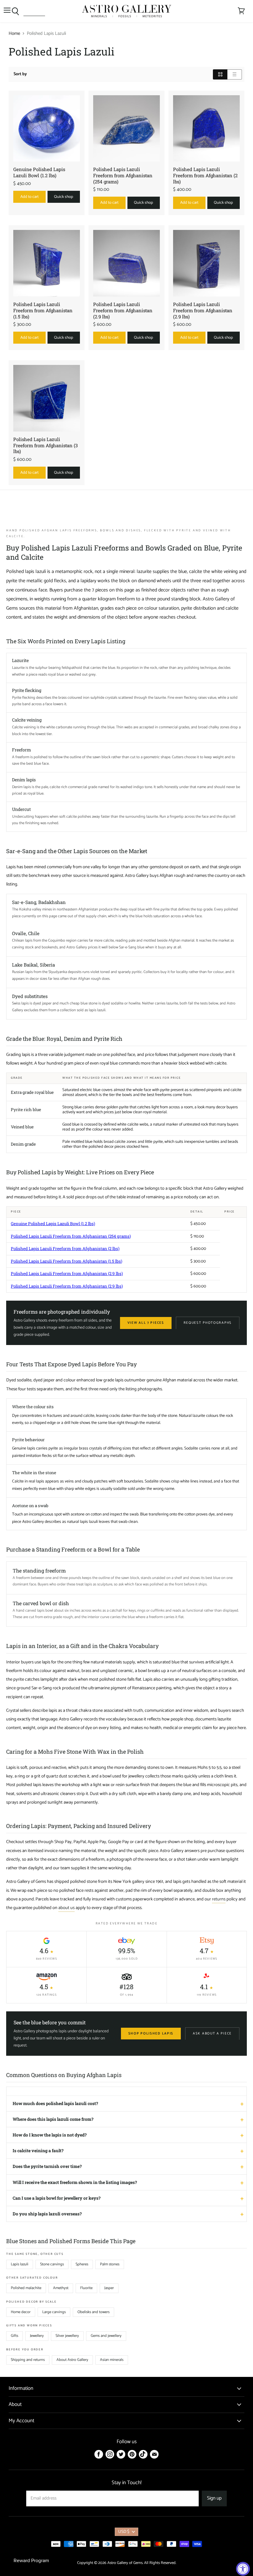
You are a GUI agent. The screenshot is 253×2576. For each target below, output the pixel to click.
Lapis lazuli (20, 2264)
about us (66, 1908)
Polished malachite (26, 2288)
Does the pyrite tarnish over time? (47, 2166)
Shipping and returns (28, 2360)
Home (14, 33)
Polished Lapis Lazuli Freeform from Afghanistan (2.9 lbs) (123, 310)
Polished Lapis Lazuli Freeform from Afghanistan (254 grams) (123, 175)
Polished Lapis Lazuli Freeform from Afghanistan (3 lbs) (46, 445)
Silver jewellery (67, 2336)
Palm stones (110, 2264)
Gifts (15, 2336)
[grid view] (220, 74)
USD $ (124, 2532)
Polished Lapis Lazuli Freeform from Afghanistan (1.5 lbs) (43, 310)
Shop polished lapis (151, 2034)
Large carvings (54, 2312)
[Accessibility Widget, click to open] (243, 2569)
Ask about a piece (212, 2034)
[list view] (235, 74)
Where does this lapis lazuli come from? (53, 2119)
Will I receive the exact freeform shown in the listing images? (75, 2182)
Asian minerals (112, 2360)
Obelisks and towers (93, 2312)
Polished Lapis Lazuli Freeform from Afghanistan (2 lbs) (205, 175)
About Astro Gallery (72, 2360)
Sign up (214, 2498)
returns (219, 1899)
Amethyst (61, 2288)
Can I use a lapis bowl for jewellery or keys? (57, 2198)
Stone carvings (52, 2264)
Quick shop (64, 197)
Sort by (20, 74)
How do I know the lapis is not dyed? (50, 2135)
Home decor (21, 2312)
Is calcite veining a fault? (38, 2151)
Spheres (82, 2264)
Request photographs (208, 1323)
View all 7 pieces (146, 1323)
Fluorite (86, 2288)
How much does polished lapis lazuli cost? (55, 2103)
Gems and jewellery (106, 2336)
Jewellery (37, 2336)
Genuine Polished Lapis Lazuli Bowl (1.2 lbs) (39, 172)
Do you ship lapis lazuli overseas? (47, 2214)
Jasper (109, 2288)
